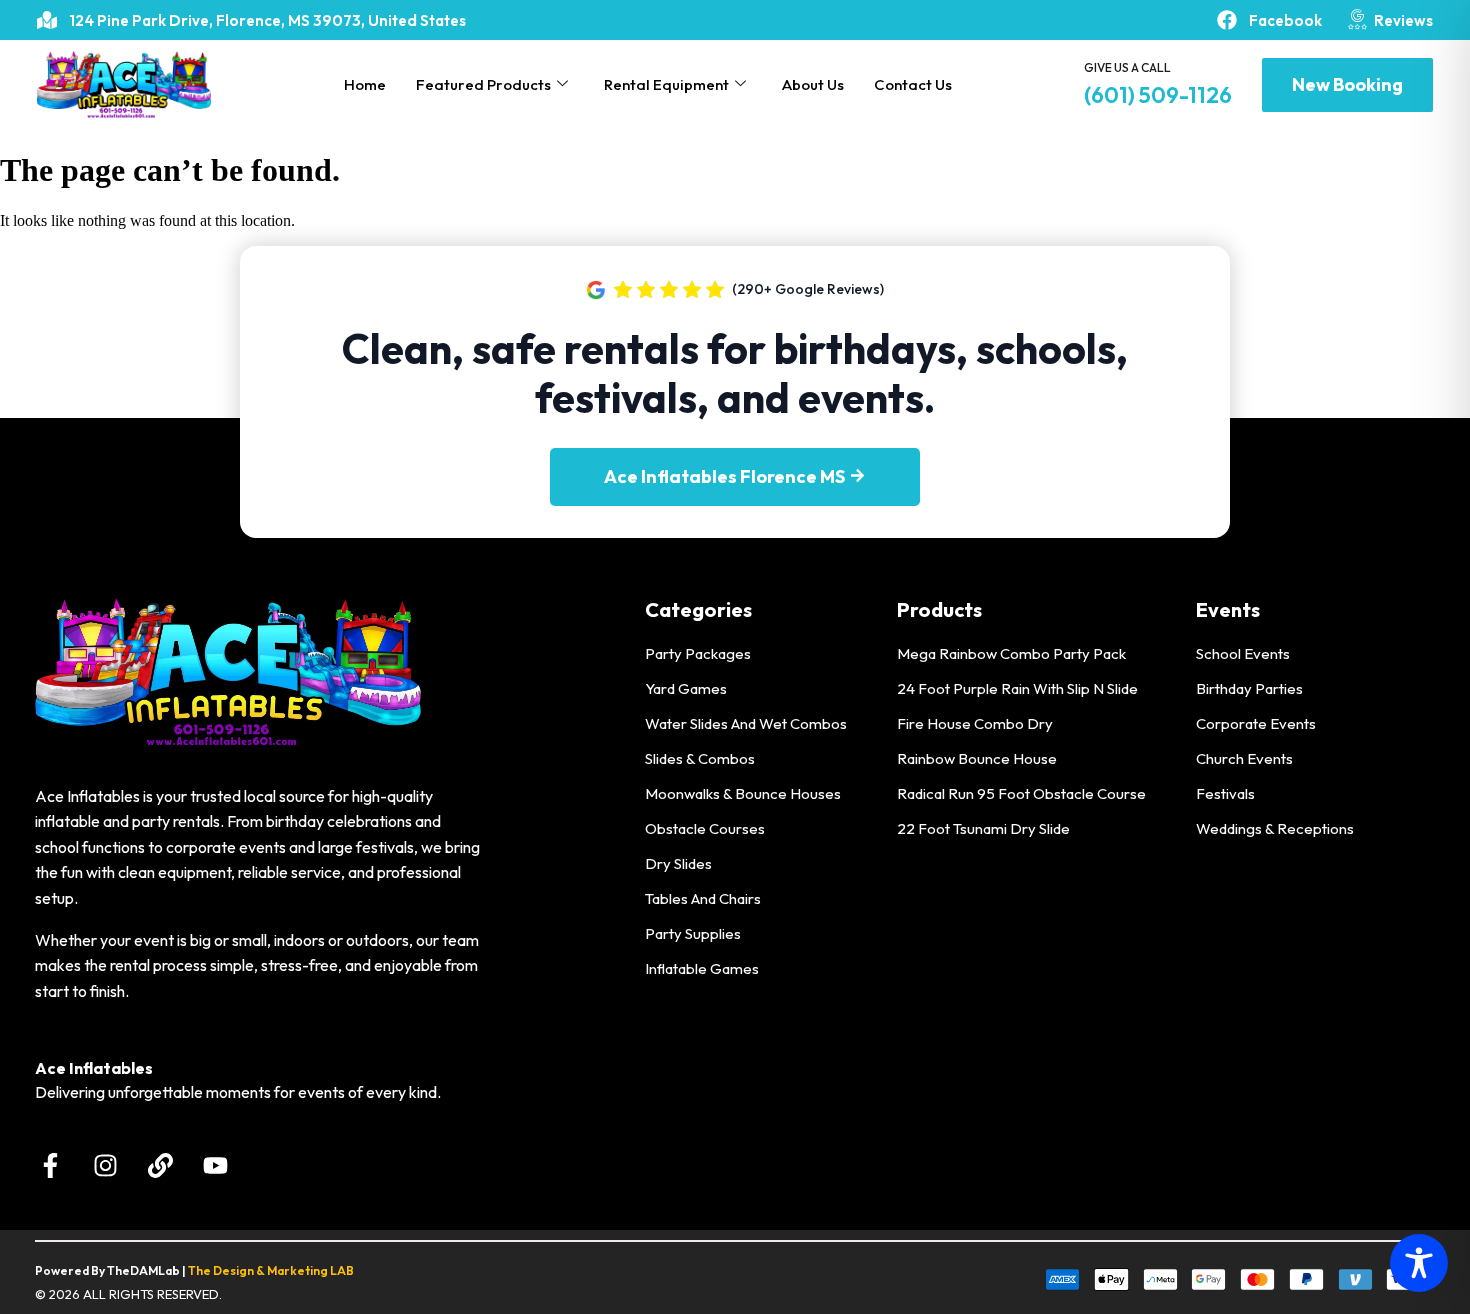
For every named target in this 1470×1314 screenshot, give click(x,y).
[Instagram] (105, 1165)
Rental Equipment (666, 84)
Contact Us (913, 84)
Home (365, 84)
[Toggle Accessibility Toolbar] (1419, 1263)
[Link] (160, 1165)
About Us (813, 84)
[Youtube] (215, 1165)
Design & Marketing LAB (283, 1270)
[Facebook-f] (50, 1165)
